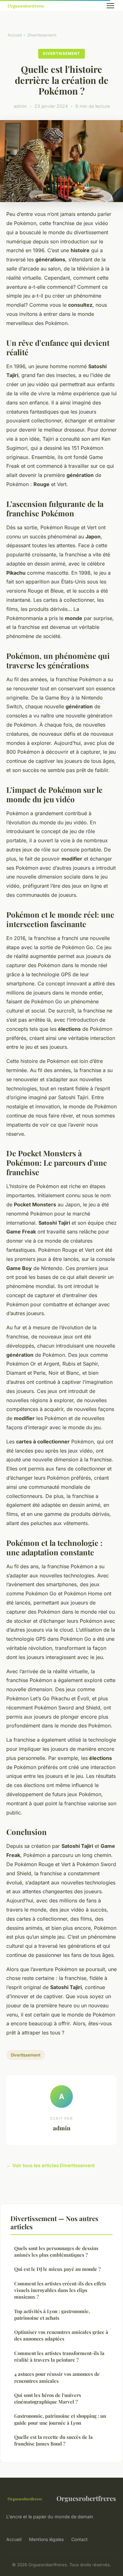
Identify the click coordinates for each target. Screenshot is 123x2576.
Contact (79, 2539)
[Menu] (110, 6)
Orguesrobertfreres (86, 2498)
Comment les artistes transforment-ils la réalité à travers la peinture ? (59, 2356)
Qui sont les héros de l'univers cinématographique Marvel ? (48, 2398)
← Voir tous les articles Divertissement (50, 2165)
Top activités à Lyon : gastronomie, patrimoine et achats (52, 2315)
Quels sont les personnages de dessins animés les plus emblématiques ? (56, 2251)
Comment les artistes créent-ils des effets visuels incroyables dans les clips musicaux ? (60, 2290)
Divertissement (42, 35)
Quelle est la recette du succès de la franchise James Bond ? (53, 2440)
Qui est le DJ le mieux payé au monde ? (57, 2269)
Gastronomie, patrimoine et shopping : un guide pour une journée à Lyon (60, 2419)
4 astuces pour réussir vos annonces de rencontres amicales (57, 2377)
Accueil (15, 35)
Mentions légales (46, 2539)
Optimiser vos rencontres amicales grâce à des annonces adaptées (61, 2335)
